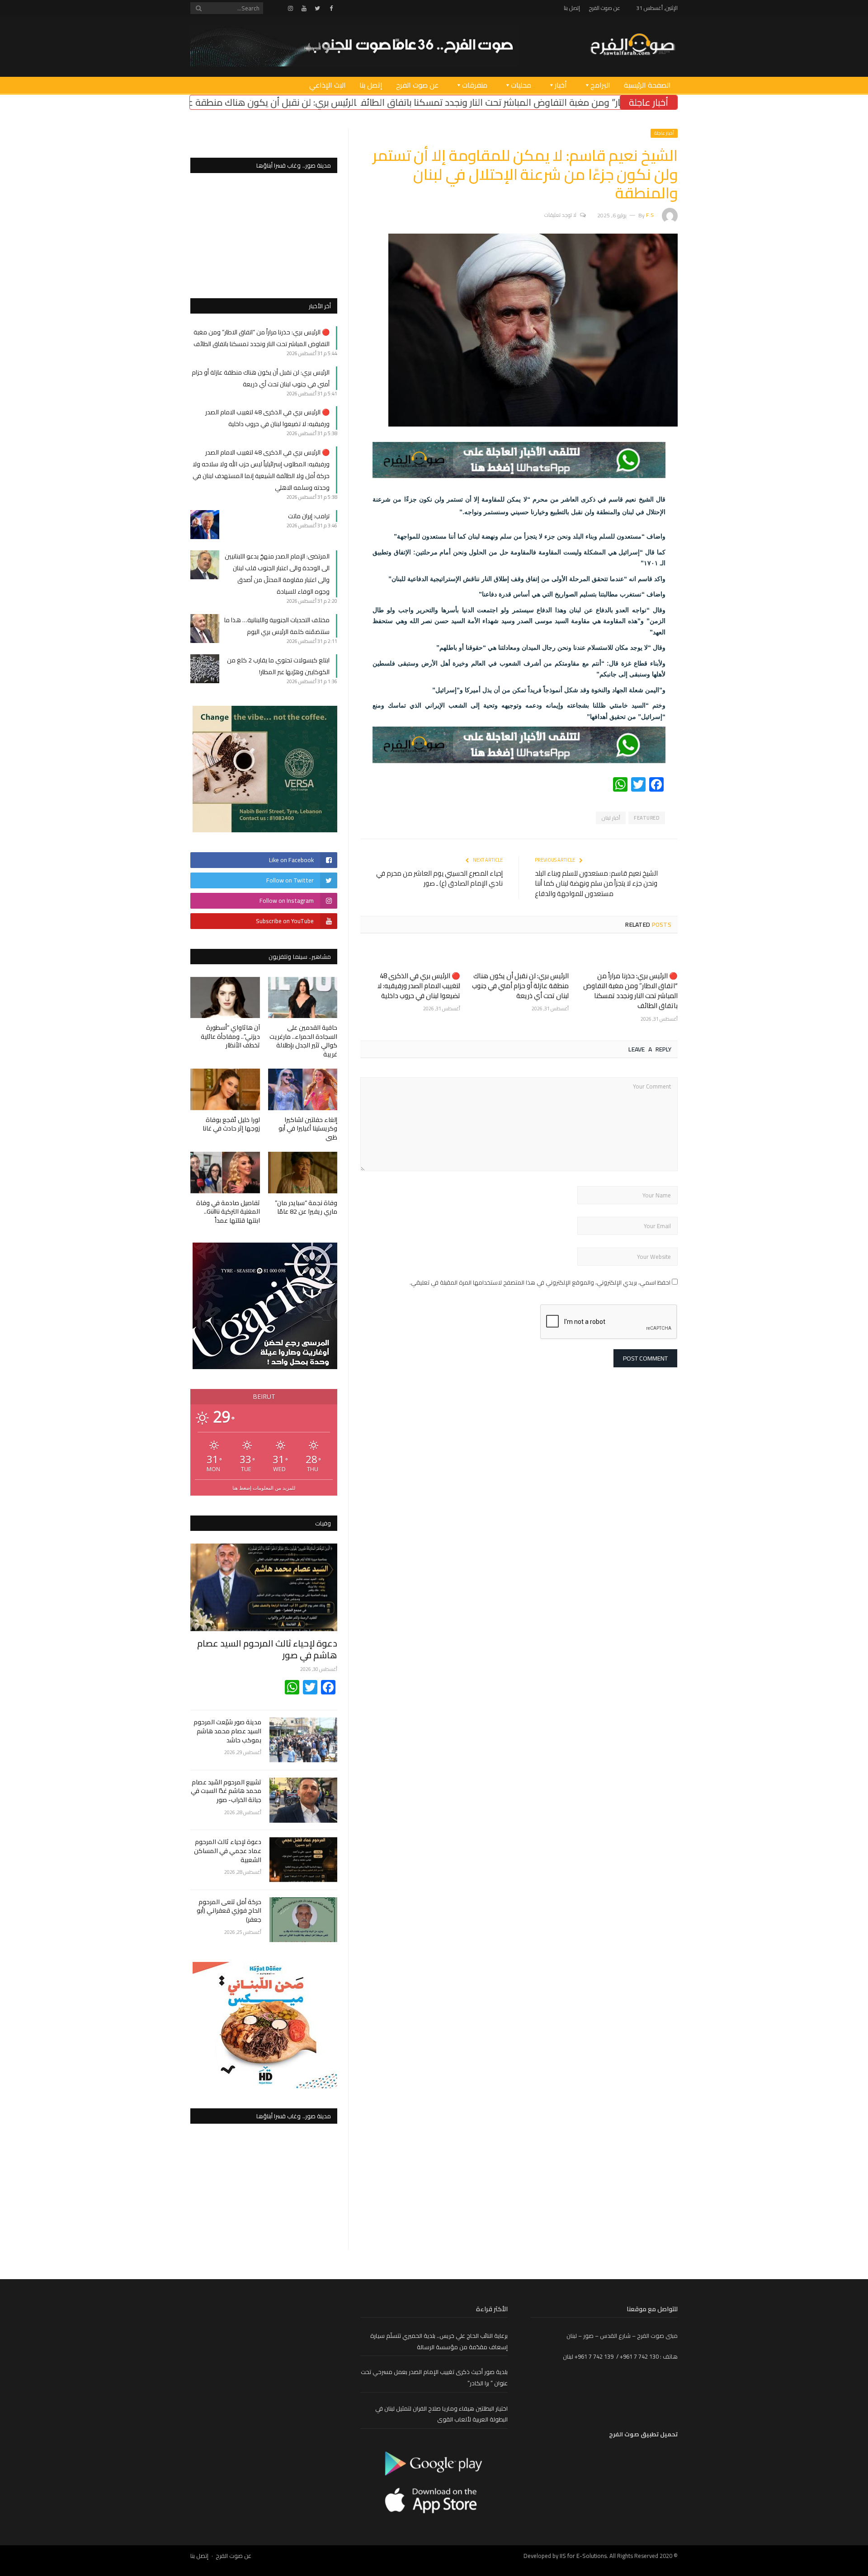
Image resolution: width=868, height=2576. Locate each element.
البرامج (600, 85)
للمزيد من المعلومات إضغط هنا (264, 1488)
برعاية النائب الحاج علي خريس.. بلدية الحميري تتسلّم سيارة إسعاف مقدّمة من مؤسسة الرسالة (439, 2341)
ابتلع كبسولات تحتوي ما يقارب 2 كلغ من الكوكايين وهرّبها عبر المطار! (278, 666)
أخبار (561, 85)
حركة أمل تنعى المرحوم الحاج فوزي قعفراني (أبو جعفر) (229, 1911)
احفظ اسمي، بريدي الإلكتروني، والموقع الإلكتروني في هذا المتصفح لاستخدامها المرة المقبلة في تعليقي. (540, 1282)
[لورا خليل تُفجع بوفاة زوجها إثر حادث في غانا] (225, 1089)
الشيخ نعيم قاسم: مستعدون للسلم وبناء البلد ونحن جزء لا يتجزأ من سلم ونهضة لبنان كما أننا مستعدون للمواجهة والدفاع (596, 883)
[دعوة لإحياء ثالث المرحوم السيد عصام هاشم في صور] (264, 1587)
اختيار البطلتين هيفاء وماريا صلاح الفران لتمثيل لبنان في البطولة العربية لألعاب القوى (441, 2414)
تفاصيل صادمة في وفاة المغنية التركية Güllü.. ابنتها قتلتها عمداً (228, 1212)
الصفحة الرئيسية (647, 85)
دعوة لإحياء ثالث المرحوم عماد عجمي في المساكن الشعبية (228, 1851)
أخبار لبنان (611, 818)
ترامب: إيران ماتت (309, 516)
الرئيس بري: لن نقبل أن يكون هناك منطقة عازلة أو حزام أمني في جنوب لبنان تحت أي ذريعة (304, 102)
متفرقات (475, 85)
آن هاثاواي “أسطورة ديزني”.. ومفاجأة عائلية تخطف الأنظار (230, 1036)
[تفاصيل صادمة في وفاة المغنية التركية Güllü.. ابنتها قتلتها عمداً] (225, 1172)
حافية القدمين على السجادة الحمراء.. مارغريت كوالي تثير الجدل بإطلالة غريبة (303, 1041)
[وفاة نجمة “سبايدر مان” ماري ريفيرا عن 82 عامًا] (303, 1172)
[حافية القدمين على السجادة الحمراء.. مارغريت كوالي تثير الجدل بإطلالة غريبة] (303, 997)
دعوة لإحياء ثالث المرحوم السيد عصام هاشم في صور (267, 1649)
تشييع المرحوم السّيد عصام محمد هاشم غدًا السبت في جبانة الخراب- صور (226, 1791)
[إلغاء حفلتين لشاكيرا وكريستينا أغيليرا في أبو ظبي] (303, 1089)
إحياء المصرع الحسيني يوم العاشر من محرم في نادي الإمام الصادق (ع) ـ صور (439, 878)
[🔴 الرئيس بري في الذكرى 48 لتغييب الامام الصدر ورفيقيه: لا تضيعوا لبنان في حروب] (410, 956)
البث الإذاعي (328, 85)
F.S (650, 215)
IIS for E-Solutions (583, 2556)
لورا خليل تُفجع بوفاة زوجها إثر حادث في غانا (231, 1124)
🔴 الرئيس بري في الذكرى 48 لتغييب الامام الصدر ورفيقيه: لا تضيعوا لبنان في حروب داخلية (419, 986)
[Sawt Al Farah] (632, 45)
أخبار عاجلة (664, 133)
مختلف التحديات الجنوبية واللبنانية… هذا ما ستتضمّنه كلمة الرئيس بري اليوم (277, 626)
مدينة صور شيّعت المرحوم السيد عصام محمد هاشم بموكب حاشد (227, 1731)
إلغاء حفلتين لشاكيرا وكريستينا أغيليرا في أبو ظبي (308, 1128)
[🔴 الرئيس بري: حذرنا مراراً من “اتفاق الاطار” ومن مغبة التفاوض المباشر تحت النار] (628, 956)
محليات (521, 85)
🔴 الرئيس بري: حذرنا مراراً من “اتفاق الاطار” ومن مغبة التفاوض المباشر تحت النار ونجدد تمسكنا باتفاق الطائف (630, 991)
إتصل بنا (572, 8)
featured (646, 818)
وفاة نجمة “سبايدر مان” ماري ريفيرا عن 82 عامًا (306, 1207)
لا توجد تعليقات (560, 215)
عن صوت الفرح (605, 8)
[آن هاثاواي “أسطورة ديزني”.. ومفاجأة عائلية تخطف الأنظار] (225, 997)
